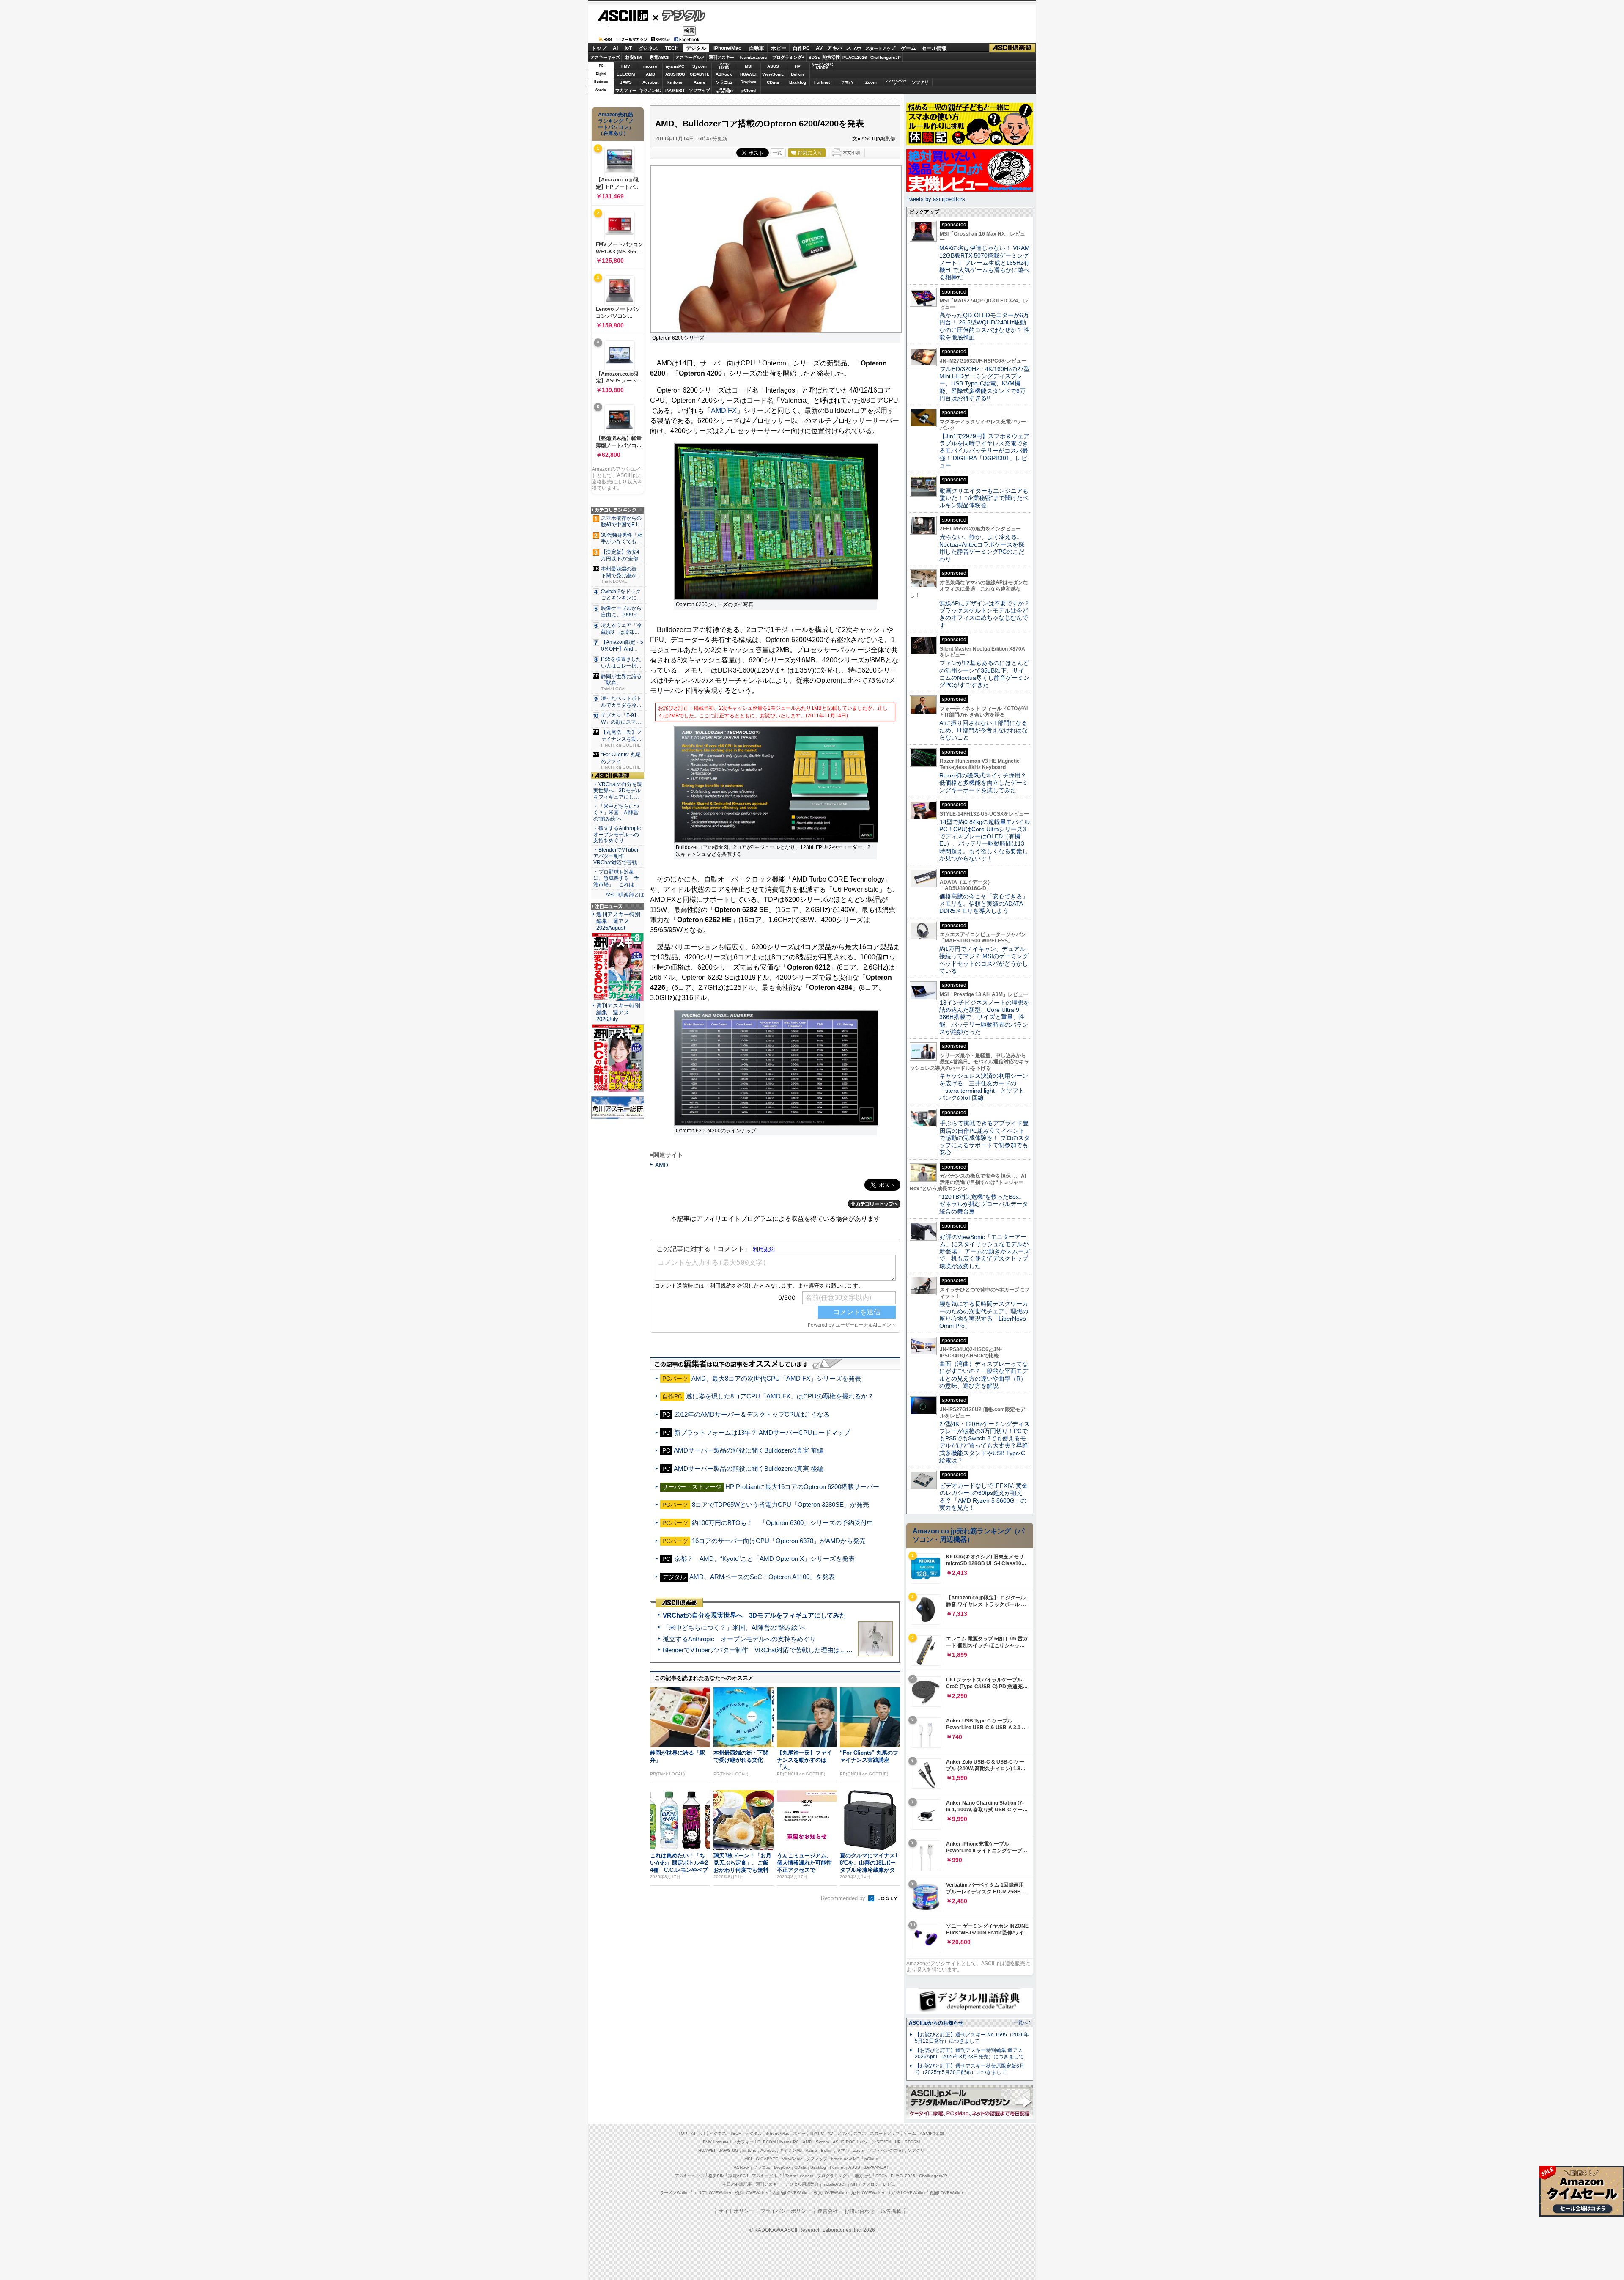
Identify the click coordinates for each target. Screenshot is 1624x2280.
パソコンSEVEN (724, 66)
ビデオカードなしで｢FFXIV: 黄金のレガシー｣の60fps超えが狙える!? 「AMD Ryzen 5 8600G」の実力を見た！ (983, 1497)
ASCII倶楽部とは (625, 895)
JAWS (626, 82)
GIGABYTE (699, 74)
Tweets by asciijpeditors (936, 199)
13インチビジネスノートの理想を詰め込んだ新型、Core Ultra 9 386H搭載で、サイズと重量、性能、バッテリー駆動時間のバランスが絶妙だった (984, 1017)
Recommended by (844, 1898)
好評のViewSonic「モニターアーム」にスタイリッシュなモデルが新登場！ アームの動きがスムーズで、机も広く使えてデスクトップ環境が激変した (985, 1251)
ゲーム (908, 48)
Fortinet (822, 82)
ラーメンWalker (675, 2193)
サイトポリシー (736, 2211)
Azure (700, 82)
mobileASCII (835, 2184)
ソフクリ (920, 82)
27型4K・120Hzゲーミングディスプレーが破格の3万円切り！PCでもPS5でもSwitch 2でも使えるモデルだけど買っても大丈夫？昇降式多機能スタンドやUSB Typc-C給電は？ (985, 1442)
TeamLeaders (753, 57)
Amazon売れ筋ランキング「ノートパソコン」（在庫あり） (616, 124)
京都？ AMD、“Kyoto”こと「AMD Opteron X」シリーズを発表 (764, 1559)
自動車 (757, 48)
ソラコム (724, 82)
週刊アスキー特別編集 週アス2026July (618, 1012)
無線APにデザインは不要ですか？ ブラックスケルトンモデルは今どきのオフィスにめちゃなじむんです (988, 614)
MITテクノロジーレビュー (875, 2184)
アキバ (835, 48)
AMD (650, 74)
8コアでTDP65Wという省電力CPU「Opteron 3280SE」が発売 (780, 1504)
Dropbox (748, 82)
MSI (749, 66)
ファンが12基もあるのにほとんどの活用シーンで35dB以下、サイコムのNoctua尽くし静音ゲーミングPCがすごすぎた (984, 674)
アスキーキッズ (605, 57)
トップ (599, 48)
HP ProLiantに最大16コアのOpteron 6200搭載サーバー (802, 1487)
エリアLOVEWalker (712, 2193)
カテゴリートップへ (874, 1204)
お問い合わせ (859, 2211)
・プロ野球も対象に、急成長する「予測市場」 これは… (616, 878)
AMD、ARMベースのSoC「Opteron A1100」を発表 (762, 1577)
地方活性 (831, 57)
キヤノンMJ (650, 90)
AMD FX (724, 411)
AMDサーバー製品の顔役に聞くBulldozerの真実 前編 (749, 1450)
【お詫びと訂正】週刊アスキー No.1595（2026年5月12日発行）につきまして (972, 2038)
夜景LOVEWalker (830, 2193)
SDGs (815, 57)
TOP (683, 2133)
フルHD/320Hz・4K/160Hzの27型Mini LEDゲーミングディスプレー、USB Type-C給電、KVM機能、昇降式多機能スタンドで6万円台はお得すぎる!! (985, 383)
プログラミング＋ (834, 2176)
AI (615, 48)
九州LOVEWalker (868, 2193)
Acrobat (650, 82)
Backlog (798, 82)
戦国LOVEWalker (946, 2193)
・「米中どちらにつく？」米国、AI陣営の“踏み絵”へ (616, 813)
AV (819, 48)
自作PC (801, 48)
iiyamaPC (675, 66)
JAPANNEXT (675, 90)
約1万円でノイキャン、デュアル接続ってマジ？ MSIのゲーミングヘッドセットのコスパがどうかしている (984, 960)
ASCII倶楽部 (1012, 48)
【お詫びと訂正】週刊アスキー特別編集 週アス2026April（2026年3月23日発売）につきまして (969, 2053)
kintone (675, 82)
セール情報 (934, 48)
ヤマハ (847, 82)
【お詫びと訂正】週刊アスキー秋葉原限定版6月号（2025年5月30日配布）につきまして (970, 2069)
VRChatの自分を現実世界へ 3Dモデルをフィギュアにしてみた (754, 1615)
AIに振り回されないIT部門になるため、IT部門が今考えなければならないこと (983, 730)
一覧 (777, 153)
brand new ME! (846, 2159)
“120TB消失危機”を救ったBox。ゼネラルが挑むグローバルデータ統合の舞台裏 (984, 1204)
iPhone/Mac (727, 48)
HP (798, 66)
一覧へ (1021, 2022)
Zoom (871, 82)
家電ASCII (660, 57)
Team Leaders (799, 2176)
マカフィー (626, 90)
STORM (912, 2142)
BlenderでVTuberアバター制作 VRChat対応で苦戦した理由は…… (758, 1650)
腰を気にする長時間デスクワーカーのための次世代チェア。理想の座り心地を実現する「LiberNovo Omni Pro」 (984, 1315)
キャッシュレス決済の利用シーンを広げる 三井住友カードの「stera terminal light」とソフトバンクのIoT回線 (984, 1087)
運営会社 (828, 2211)
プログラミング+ (788, 57)
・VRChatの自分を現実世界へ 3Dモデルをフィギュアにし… (618, 791)
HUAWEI (748, 74)
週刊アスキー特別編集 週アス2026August (618, 921)
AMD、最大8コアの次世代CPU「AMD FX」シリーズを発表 (776, 1378)
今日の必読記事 (737, 2184)
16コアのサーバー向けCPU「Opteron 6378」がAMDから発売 (779, 1541)
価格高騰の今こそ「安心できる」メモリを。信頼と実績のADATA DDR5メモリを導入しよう (984, 904)
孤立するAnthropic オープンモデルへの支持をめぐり (739, 1639)
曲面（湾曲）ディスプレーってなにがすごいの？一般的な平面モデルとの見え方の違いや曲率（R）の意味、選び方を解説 (984, 1375)
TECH (672, 48)
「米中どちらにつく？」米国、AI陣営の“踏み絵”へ (734, 1628)
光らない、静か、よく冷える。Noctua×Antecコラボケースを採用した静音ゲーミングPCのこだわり (982, 548)
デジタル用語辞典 (802, 2184)
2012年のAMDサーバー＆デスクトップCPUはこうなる (752, 1414)
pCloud (749, 90)
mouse (650, 66)
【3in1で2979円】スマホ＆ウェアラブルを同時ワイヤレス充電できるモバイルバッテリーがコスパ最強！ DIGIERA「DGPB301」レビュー (984, 451)
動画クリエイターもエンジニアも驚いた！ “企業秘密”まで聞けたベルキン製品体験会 (984, 498)
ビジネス (648, 48)
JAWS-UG (729, 2150)
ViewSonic (773, 74)
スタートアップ (880, 48)
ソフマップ (700, 90)
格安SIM (634, 57)
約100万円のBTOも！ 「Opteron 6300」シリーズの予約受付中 (783, 1523)
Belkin (797, 74)
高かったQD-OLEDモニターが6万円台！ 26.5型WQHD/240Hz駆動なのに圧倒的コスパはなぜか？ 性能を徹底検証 (985, 326)
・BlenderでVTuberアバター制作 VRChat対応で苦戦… (618, 856)
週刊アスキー (721, 57)
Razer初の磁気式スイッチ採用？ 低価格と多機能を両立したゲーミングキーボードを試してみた (986, 783)
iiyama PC (789, 2142)
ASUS (773, 66)
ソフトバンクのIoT (896, 82)
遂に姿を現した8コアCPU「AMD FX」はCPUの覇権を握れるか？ (780, 1396)
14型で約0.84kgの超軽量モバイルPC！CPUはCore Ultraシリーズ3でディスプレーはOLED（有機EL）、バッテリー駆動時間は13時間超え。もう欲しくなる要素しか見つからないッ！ (985, 840)
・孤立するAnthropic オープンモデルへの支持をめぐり (618, 835)
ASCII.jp (623, 16)
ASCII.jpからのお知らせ (936, 2023)
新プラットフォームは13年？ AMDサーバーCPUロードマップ (762, 1433)
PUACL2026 (855, 57)
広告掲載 (891, 2211)
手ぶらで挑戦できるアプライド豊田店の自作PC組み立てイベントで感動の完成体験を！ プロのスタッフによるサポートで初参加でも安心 (985, 1138)
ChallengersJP (886, 57)
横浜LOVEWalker (752, 2193)
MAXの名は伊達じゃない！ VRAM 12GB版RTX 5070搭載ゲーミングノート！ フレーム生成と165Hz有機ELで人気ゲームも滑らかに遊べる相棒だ (985, 262)
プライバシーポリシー (786, 2211)
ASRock (724, 74)
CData (773, 82)
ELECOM (626, 74)
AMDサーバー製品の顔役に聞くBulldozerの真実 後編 (749, 1468)
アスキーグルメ (690, 57)
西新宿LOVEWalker (791, 2193)
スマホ (854, 48)
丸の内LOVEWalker (907, 2193)
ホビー (779, 48)
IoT (628, 48)
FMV (626, 66)
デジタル (679, 15)
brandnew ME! (724, 90)
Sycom (700, 66)
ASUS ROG (675, 74)
